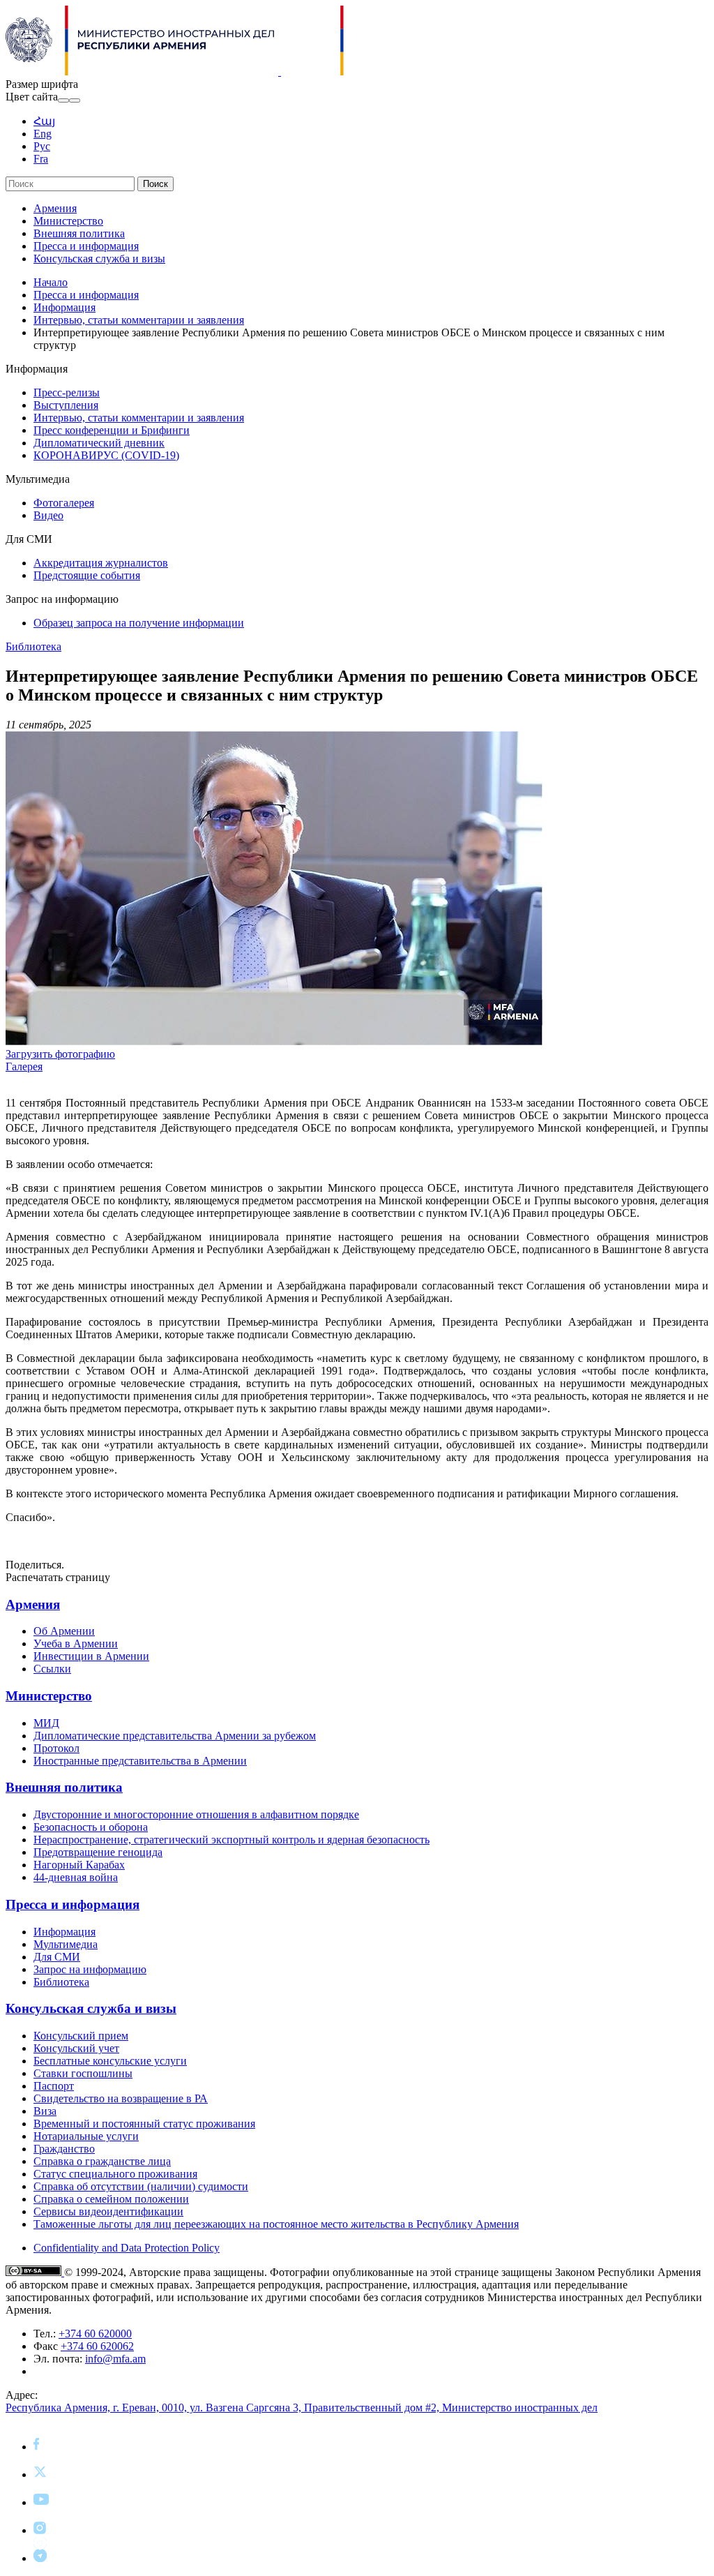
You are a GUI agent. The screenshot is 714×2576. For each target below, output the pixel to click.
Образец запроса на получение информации (139, 623)
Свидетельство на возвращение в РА (121, 2098)
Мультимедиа (66, 1944)
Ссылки (52, 1669)
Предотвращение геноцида (98, 1852)
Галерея (24, 1066)
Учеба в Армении (76, 1643)
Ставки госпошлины (83, 2073)
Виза (45, 2111)
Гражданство (64, 2149)
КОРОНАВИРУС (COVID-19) (106, 455)
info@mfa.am (115, 2359)
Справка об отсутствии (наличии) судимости (141, 2186)
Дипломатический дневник (99, 443)
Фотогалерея (64, 503)
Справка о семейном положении (111, 2199)
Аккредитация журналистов (101, 563)
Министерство (68, 221)
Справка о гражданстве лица (102, 2161)
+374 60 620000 (95, 2334)
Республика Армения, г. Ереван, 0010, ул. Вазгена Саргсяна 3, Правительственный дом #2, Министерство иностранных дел (302, 2407)
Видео (48, 515)
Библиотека (33, 646)
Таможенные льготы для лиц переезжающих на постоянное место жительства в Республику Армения (276, 2224)
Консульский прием (81, 2036)
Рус (42, 146)
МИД (46, 1723)
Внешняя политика (79, 233)
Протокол (56, 1748)
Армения (55, 208)
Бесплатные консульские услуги (110, 2061)
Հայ (44, 121)
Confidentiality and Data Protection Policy (127, 2248)
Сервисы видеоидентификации (108, 2211)
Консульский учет (76, 2048)
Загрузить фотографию (60, 1054)
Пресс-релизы (67, 392)
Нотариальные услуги (86, 2136)
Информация (64, 307)
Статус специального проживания (115, 2174)
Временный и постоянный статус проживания (144, 2124)
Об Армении (64, 1631)
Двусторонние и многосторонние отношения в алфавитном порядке (196, 1814)
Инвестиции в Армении (91, 1656)
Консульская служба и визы (99, 259)
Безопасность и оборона (91, 1827)
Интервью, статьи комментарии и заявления (139, 320)
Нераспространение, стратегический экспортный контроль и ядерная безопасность (231, 1840)
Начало (51, 282)
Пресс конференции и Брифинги (112, 430)
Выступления (66, 405)
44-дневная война (76, 1877)
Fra (41, 159)
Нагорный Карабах (79, 1865)
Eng (43, 134)
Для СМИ (57, 1957)
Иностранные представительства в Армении (140, 1761)
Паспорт (54, 2086)
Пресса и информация (86, 246)
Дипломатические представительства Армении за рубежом (175, 1736)
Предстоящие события (87, 575)
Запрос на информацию (90, 1969)
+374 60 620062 (97, 2346)
